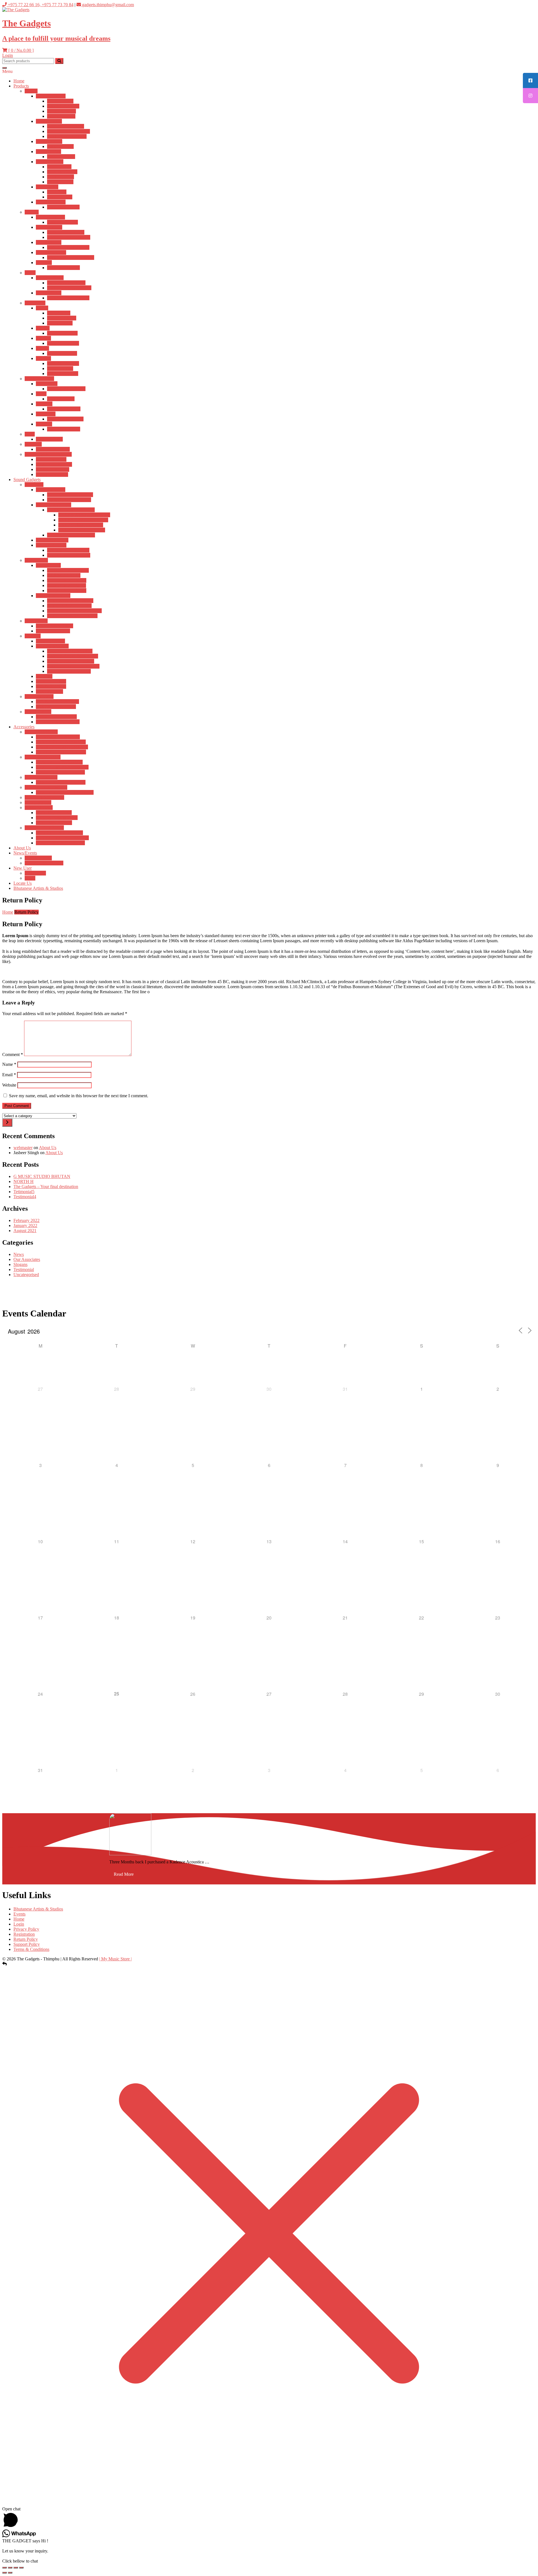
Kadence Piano (49, 439)
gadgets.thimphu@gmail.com (107, 5)
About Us (22, 848)
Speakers (33, 636)
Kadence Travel (61, 157)
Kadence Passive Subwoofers (73, 666)
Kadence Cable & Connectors (62, 838)
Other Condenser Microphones (74, 611)
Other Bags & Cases (54, 823)
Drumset (43, 358)
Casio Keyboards (51, 459)
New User (23, 868)
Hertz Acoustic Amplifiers (70, 495)
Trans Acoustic (49, 141)
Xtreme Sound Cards (55, 626)
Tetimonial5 (24, 1192)
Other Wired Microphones (70, 601)
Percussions (35, 303)
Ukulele (32, 212)
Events (19, 1914)
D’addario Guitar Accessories (62, 747)
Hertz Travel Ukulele (66, 232)
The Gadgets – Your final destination (46, 1187)
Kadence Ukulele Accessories (62, 767)
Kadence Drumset (63, 363)
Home (19, 81)
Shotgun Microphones (67, 591)
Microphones (36, 560)
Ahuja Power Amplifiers (69, 555)
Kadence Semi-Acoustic (69, 131)
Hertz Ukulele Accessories (59, 762)
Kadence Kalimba (63, 343)
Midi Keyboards (39, 696)
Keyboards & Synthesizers (48, 454)
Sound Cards (36, 621)
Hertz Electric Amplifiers (69, 500)
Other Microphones (53, 596)
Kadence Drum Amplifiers (82, 530)
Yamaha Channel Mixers (58, 722)
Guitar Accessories (41, 732)
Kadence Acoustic (63, 106)
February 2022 (26, 1220)
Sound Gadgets (27, 480)
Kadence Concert (62, 222)
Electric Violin (49, 293)
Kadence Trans (60, 146)
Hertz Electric (59, 167)
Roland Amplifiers (52, 540)
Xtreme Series (48, 565)
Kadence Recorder (64, 429)
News (19, 1254)
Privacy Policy (26, 1929)
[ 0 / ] (20, 50)
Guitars (31, 91)
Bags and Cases (39, 808)
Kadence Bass (60, 197)
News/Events (25, 853)
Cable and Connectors (44, 828)
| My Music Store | (115, 1959)
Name (9, 1064)
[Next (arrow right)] (10, 2573)
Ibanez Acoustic (61, 116)
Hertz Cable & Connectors (59, 833)
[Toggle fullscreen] (10, 2568)
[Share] (16, 2568)
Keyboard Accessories (44, 797)
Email (9, 1075)
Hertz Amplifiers (51, 490)
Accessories (24, 727)
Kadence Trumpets (64, 409)
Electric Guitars (50, 162)
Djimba (42, 348)
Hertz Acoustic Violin (66, 283)
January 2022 (25, 1225)
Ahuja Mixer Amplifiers (68, 550)
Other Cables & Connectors (60, 843)
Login (8, 55)
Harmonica (46, 414)
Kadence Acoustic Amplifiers (84, 515)
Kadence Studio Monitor (69, 671)
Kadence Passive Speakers (71, 661)
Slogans (20, 1264)
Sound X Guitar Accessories (61, 752)
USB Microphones (64, 575)
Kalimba (43, 338)
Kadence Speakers (52, 646)
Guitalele (44, 263)
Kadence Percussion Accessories (65, 792)
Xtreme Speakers (51, 686)
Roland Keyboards (53, 469)
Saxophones (47, 384)
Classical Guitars (51, 202)
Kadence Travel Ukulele (69, 237)
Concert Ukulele (50, 217)
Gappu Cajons (60, 323)
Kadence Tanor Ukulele (68, 247)
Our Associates (27, 1259)
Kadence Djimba (62, 353)
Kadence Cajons (62, 318)
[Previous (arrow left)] (4, 2573)
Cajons (42, 308)
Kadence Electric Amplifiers (83, 520)
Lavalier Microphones (67, 585)
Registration (35, 873)
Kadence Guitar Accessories (61, 742)
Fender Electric (61, 177)
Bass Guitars (47, 187)
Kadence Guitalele (63, 268)
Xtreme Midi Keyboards (57, 702)
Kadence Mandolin (53, 449)
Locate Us (23, 883)
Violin (30, 273)
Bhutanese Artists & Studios (38, 888)
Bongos (43, 328)
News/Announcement (44, 863)
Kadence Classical (63, 207)
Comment (13, 1054)
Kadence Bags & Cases (57, 818)
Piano (30, 434)
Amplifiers (34, 485)
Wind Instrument (39, 379)
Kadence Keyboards (54, 464)
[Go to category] (7, 1123)
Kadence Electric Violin (68, 298)
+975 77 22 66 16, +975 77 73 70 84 (40, 5)
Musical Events (38, 858)
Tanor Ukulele (49, 242)
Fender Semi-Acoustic (67, 136)
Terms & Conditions (31, 1949)
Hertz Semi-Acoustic (66, 126)
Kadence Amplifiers (54, 505)
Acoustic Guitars (51, 96)
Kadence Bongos (62, 333)
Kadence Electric (62, 172)
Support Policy (27, 1944)
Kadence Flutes (61, 399)
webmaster (23, 1148)
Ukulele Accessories (43, 757)
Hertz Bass (57, 192)
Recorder (44, 424)
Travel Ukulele (49, 227)
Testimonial (24, 1269)
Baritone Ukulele (51, 252)
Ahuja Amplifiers (51, 545)
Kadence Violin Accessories (61, 782)
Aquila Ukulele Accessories (60, 772)
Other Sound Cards (53, 631)
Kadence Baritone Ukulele (71, 257)
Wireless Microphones (67, 580)
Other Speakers (49, 691)
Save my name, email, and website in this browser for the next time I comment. (79, 1096)
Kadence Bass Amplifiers (81, 525)
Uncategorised (26, 1275)
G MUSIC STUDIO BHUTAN (42, 1176)
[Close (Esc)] (21, 2568)
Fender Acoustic (62, 111)
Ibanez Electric (60, 182)
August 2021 (25, 1231)
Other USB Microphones (69, 606)
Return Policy (26, 1939)
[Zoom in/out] (4, 2568)
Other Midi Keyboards (56, 707)
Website (9, 1085)
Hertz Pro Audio (50, 641)
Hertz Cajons (59, 313)
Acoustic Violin (50, 278)
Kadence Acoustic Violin (69, 288)
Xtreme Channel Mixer (56, 717)
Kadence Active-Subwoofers (73, 656)
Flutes (41, 394)
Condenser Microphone (68, 570)
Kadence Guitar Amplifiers (71, 510)
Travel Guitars (48, 152)
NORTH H (24, 1181)
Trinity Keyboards (52, 474)
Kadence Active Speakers (70, 651)
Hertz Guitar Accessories (58, 737)
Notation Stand (38, 802)
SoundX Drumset (63, 374)
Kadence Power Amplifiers (71, 535)
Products (21, 86)
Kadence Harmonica (65, 419)
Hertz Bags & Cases (54, 813)
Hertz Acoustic (60, 101)
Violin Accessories (41, 777)
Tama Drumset (60, 369)
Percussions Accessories (46, 787)
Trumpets (44, 404)
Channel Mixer (38, 712)
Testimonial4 (25, 1197)
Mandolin (33, 444)
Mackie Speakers (51, 681)
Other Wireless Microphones (72, 616)
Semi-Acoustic (49, 121)
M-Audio (44, 676)
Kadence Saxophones (66, 389)
